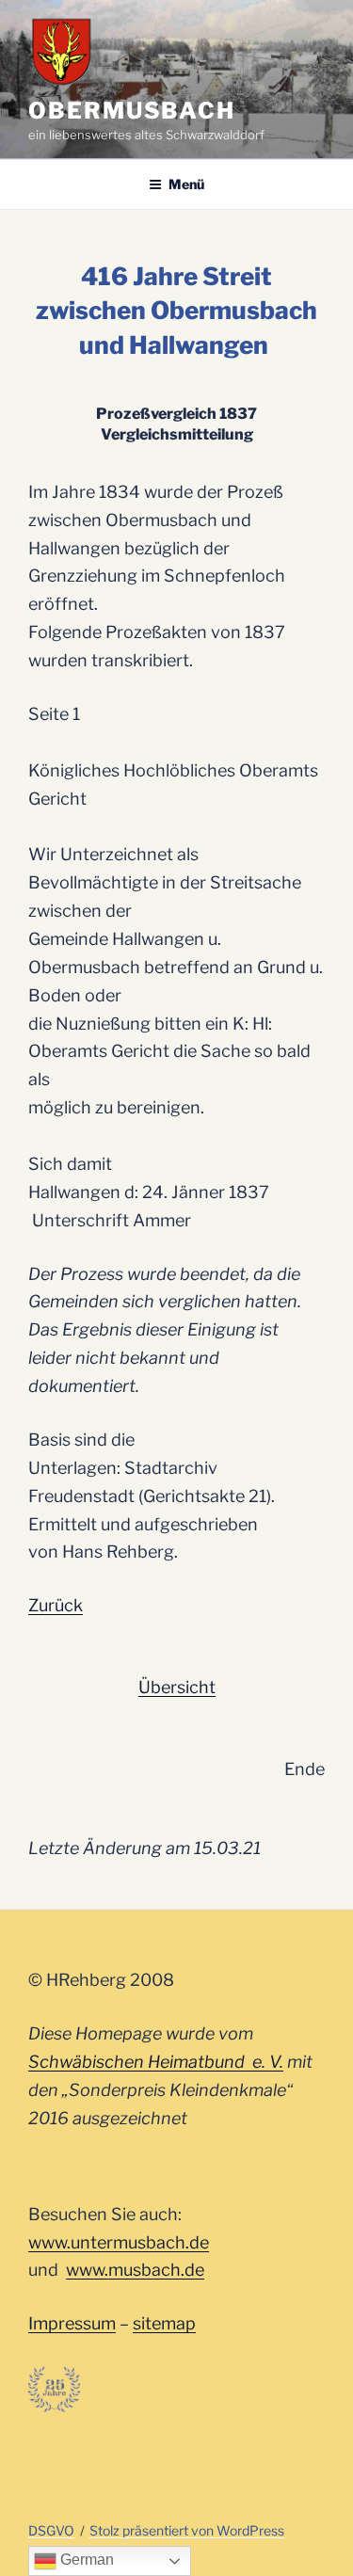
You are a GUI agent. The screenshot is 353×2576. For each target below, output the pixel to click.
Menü (186, 184)
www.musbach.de (135, 2270)
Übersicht (177, 1687)
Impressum (72, 2323)
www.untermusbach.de (119, 2242)
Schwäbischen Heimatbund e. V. (156, 2062)
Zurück (56, 1605)
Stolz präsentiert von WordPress (187, 2530)
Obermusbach (132, 111)
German (85, 2560)
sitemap (164, 2323)
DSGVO (51, 2530)
